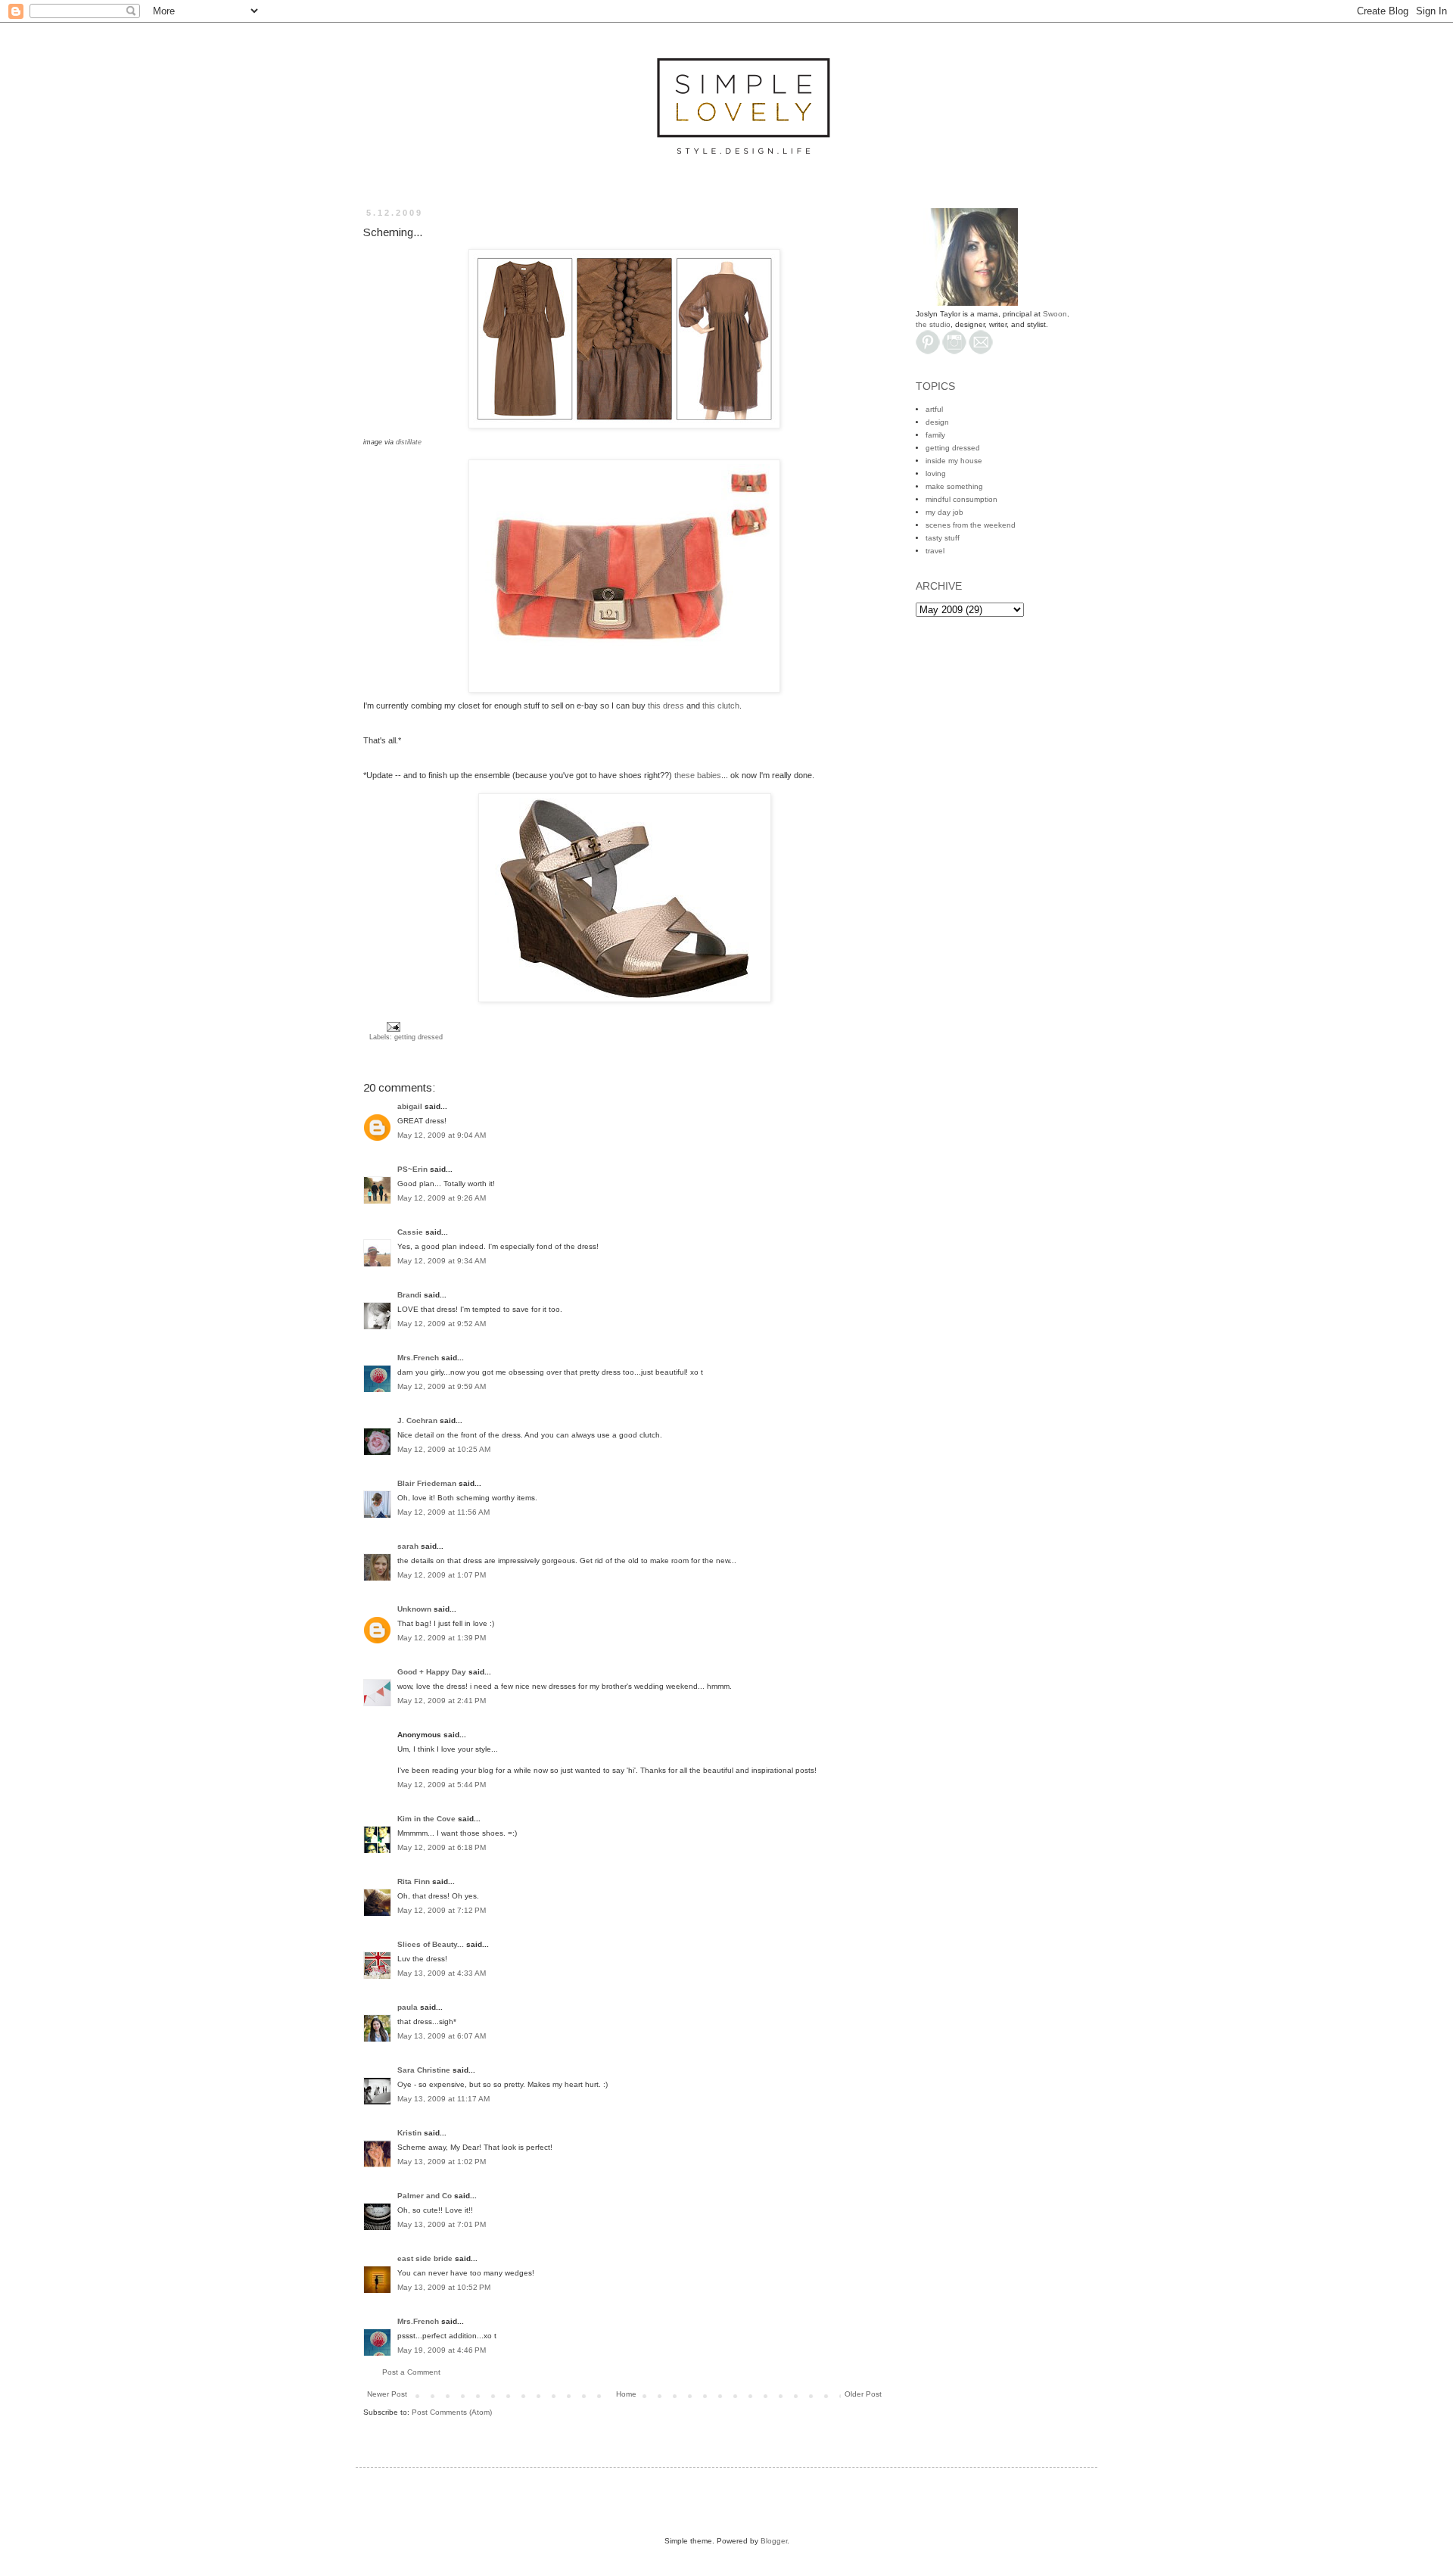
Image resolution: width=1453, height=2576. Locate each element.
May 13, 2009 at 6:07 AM (442, 2036)
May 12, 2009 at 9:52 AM (442, 1324)
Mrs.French (418, 1358)
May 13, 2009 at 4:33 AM (442, 1973)
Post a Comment (411, 2372)
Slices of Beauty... (431, 1944)
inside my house (954, 461)
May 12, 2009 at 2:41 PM (442, 1701)
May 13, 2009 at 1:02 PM (442, 2162)
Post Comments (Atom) (452, 2412)
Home (626, 2394)
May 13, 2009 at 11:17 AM (443, 2099)
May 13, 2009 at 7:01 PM (442, 2224)
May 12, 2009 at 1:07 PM (442, 1575)
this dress (667, 706)
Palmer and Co (425, 2196)
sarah (408, 1546)
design (937, 422)
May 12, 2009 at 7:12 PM (442, 1910)
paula (408, 2007)
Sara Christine (424, 2070)
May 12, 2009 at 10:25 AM (444, 1449)
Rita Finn (414, 1881)
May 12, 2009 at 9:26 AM (442, 1198)
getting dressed (418, 1037)
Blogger (774, 2541)
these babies (698, 775)
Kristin (409, 2133)
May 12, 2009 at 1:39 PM (442, 1638)
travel (935, 551)
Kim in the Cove (426, 1819)
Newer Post (387, 2394)
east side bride (425, 2258)
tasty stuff (943, 538)
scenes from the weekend (971, 525)
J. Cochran (417, 1420)
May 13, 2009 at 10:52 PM (444, 2287)
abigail (410, 1106)
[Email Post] (392, 1026)
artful (934, 409)
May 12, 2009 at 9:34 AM (442, 1261)
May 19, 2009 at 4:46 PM (442, 2350)
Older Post (863, 2394)
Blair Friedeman (427, 1483)
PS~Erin (412, 1169)
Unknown (414, 1609)
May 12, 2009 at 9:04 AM (442, 1135)
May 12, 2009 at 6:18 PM (442, 1847)
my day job (944, 512)
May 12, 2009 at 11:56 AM (443, 1512)
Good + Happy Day (432, 1672)
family (935, 435)
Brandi (409, 1295)
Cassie (410, 1232)
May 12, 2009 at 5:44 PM (442, 1785)
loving (936, 473)
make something (954, 486)
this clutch (721, 706)
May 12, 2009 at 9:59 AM (442, 1386)
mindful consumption (961, 499)
